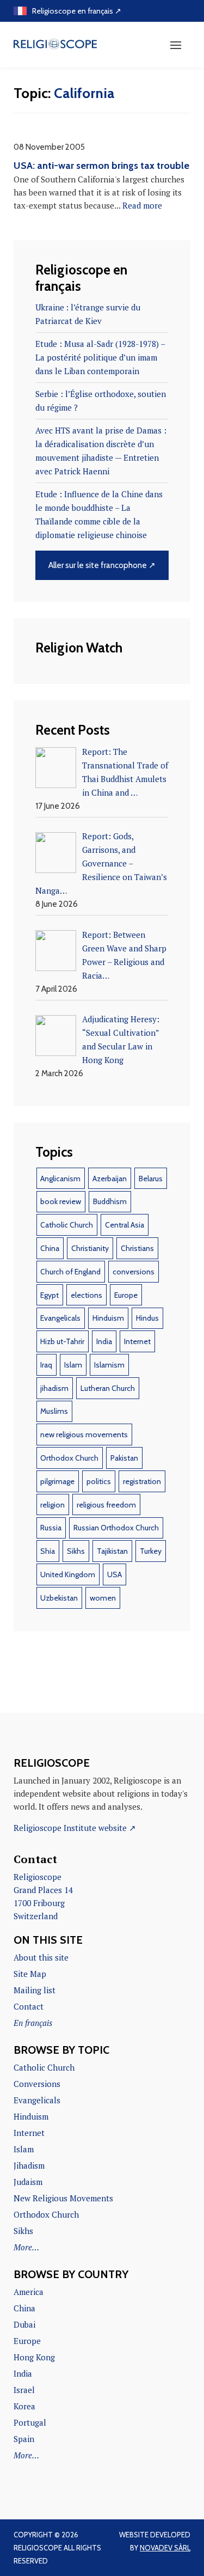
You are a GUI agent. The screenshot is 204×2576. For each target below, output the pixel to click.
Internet (137, 1341)
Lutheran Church (108, 1388)
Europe (126, 1295)
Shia (48, 1551)
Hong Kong (34, 2357)
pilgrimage (57, 1481)
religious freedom (106, 1505)
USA (115, 1574)
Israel (24, 2390)
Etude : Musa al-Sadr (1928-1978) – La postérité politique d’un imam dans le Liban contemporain (100, 357)
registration (142, 1481)
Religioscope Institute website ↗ (75, 1828)
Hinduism (108, 1318)
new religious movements (84, 1434)
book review (61, 1201)
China (50, 1248)
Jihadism (29, 2165)
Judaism (28, 2182)
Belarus (151, 1179)
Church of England (70, 1272)
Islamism (109, 1365)
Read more (142, 205)
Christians (137, 1248)
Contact (29, 2006)
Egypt (50, 1295)
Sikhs (76, 1551)
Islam (73, 1365)
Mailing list (35, 1990)
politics (99, 1481)
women (103, 1598)
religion (52, 1505)
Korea (24, 2406)
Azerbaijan (110, 1179)
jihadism (54, 1388)
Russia (51, 1528)
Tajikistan (112, 1551)
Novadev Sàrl (165, 2548)
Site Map (30, 1974)
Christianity (90, 1248)
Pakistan (124, 1458)
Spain (24, 2439)
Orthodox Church (69, 1458)
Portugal (30, 2422)
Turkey (151, 1551)
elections (86, 1295)
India (104, 1341)
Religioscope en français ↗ (77, 11)
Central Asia (125, 1225)
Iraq (46, 1365)
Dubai (24, 2324)
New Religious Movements (63, 2198)
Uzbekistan (59, 1598)
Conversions (37, 2084)
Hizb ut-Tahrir (62, 1341)
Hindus (147, 1318)
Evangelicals (60, 1318)
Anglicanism (60, 1179)
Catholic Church (67, 1225)
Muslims (54, 1411)
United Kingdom (68, 1574)
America (29, 2292)
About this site (41, 1957)
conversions (134, 1272)
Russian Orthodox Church (116, 1528)
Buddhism (110, 1201)
